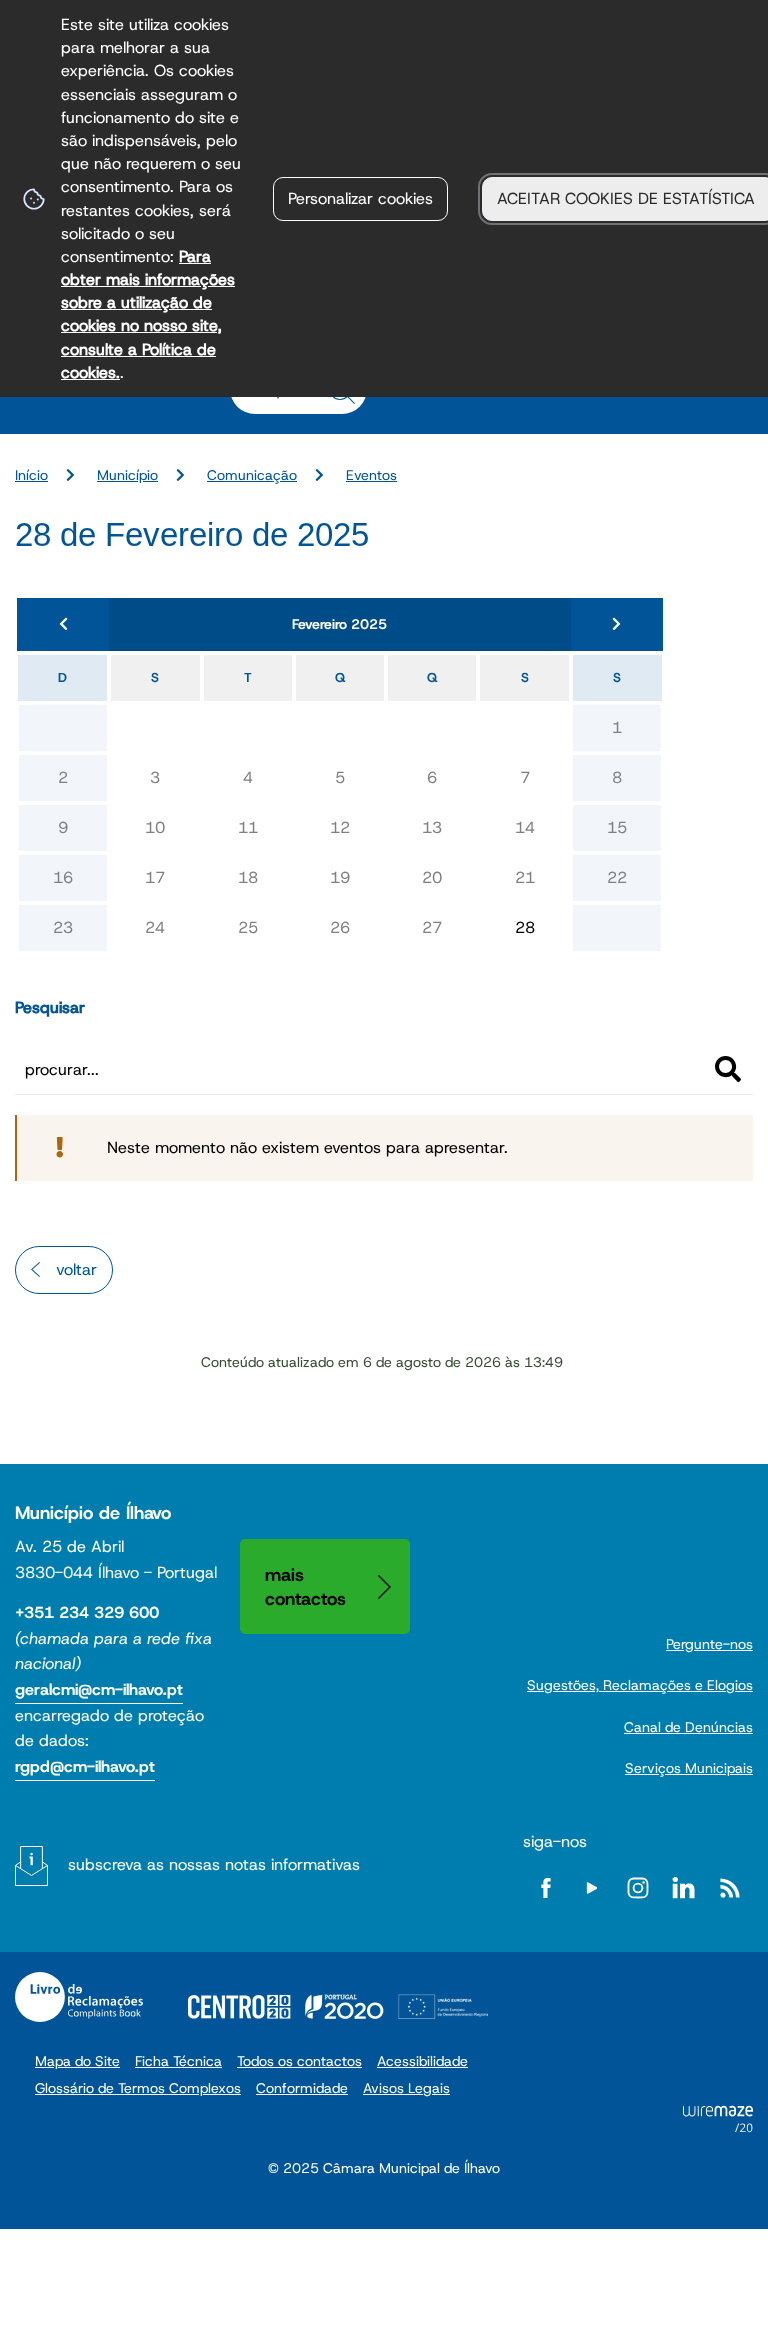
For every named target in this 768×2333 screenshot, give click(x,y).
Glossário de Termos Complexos (138, 2088)
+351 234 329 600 (87, 1612)
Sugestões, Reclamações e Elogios (640, 1685)
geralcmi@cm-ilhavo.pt (99, 1689)
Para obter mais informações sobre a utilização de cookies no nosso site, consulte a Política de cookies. (148, 314)
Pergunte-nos (709, 1644)
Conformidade (302, 2088)
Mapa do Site (77, 2061)
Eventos (371, 475)
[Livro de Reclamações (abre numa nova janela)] (79, 1997)
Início (31, 475)
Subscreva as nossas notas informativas (214, 1864)
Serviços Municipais (689, 1768)
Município (127, 475)
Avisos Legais (406, 2088)
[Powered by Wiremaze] (718, 2126)
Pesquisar (50, 1007)
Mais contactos (305, 1586)
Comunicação (252, 475)
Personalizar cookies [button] (360, 198)
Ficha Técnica (178, 2061)
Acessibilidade (422, 2061)
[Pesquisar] (728, 1069)
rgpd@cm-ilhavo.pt (85, 1766)
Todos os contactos (299, 2061)
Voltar (76, 1269)
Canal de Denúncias (688, 1727)
